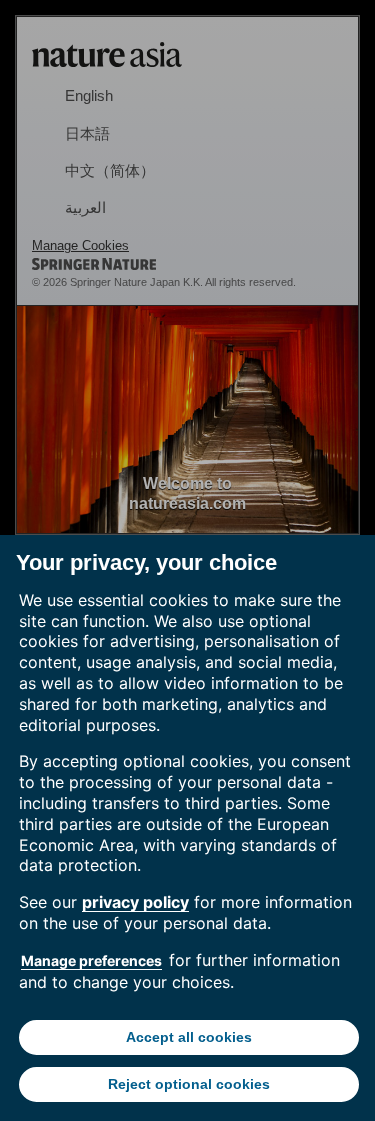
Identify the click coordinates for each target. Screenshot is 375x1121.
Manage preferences (91, 960)
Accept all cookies (189, 1037)
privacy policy (135, 902)
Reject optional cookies (189, 1084)
